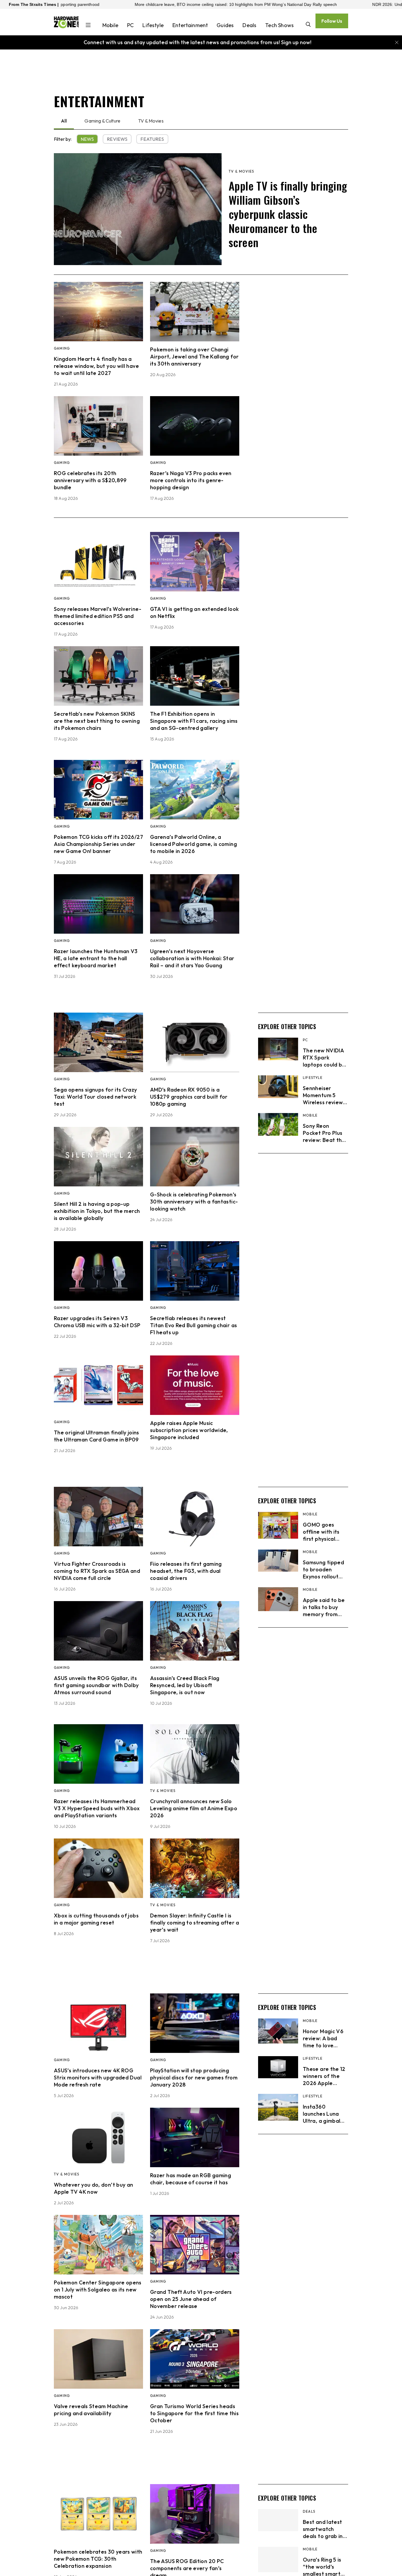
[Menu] (88, 26)
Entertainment (190, 25)
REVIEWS (117, 139)
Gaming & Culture (102, 121)
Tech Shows (279, 25)
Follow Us (332, 21)
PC (130, 25)
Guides (225, 25)
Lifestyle (153, 25)
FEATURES (152, 139)
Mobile (110, 25)
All (64, 121)
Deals (249, 25)
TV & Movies (151, 121)
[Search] (308, 25)
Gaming (62, 348)
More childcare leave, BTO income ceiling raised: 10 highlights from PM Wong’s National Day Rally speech (123, 4)
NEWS (87, 139)
